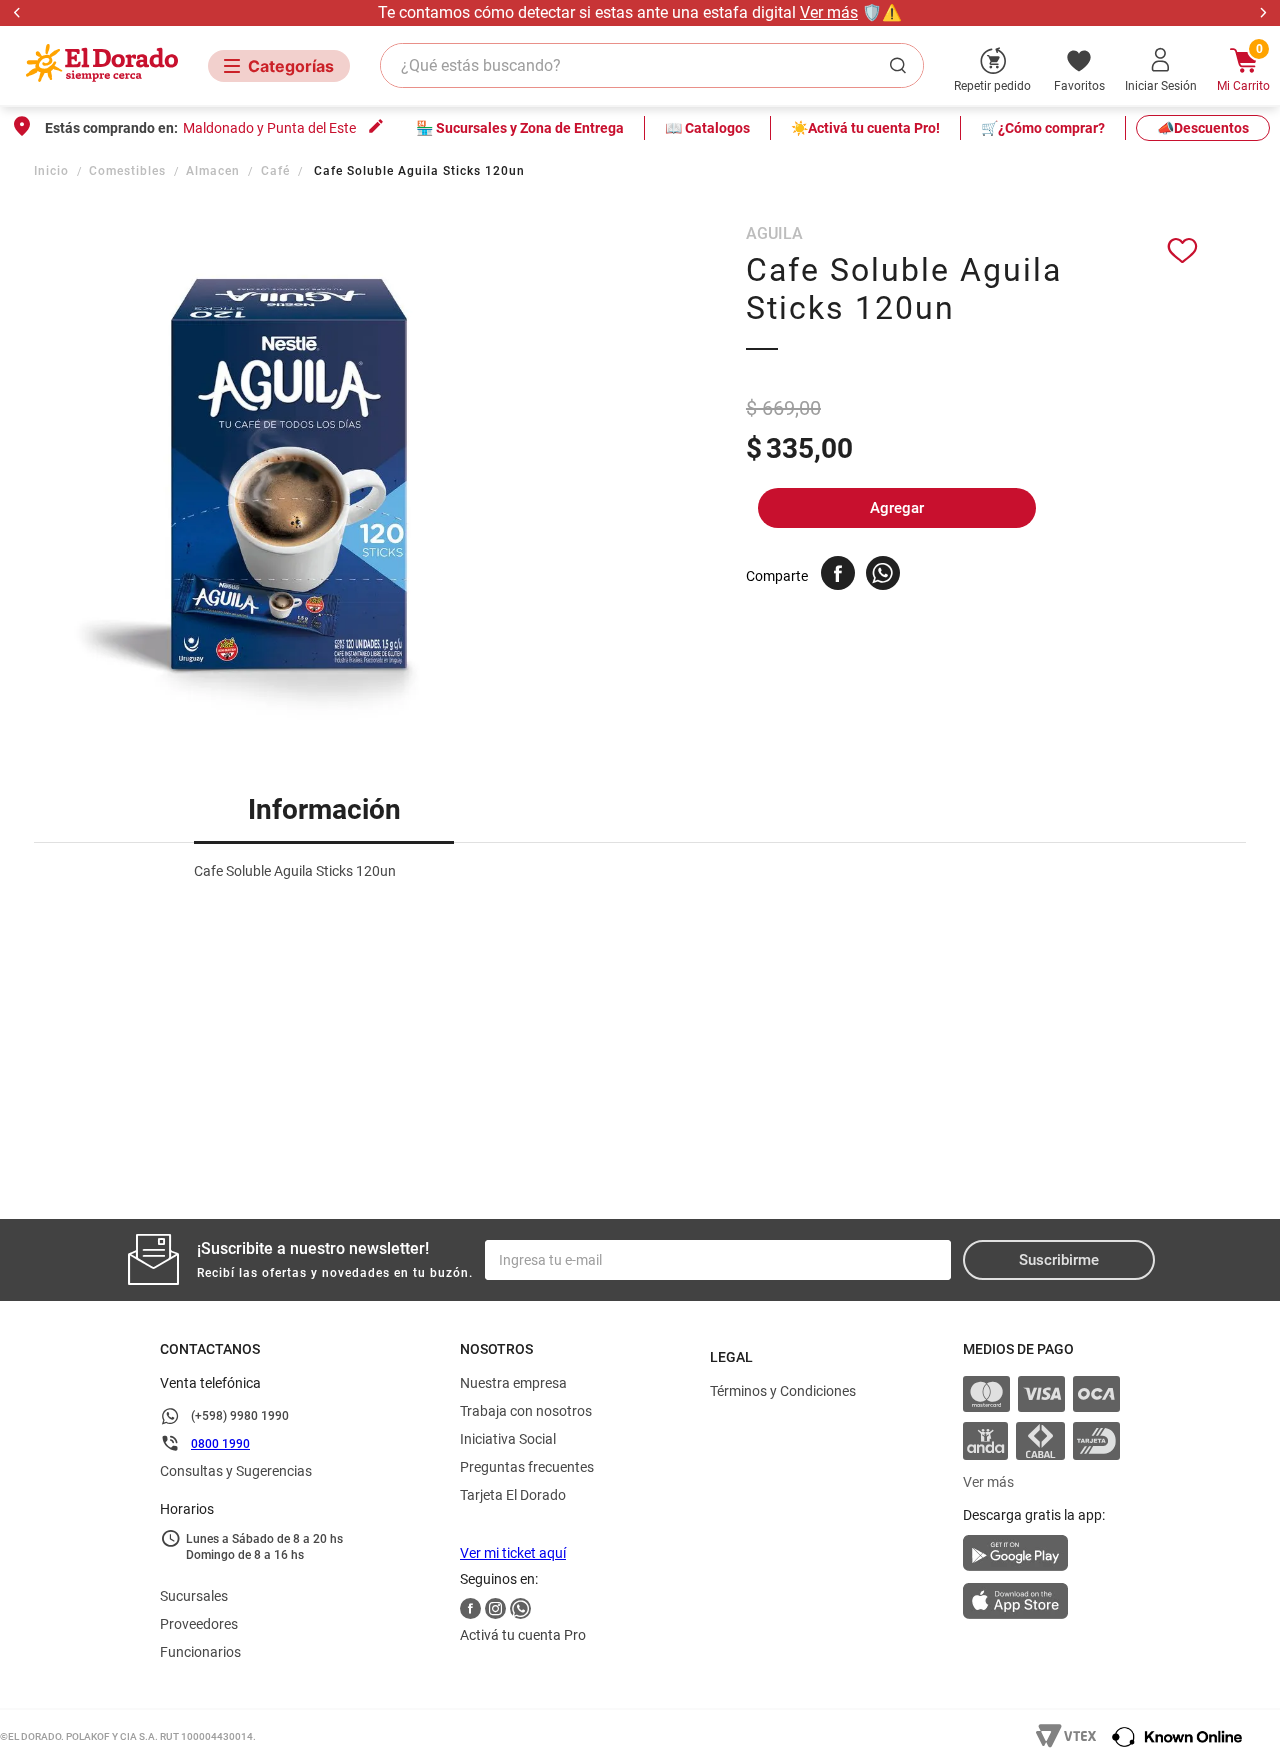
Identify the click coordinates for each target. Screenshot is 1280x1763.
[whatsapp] (883, 573)
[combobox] (652, 65)
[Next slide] (1262, 12)
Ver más (829, 12)
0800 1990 (220, 1444)
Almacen (213, 171)
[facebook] (838, 573)
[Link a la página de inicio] (53, 171)
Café (275, 171)
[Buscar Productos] (902, 65)
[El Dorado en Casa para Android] (1041, 1559)
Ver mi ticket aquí (513, 1553)
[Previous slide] (17, 12)
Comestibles (127, 171)
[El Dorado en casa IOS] (1041, 1603)
